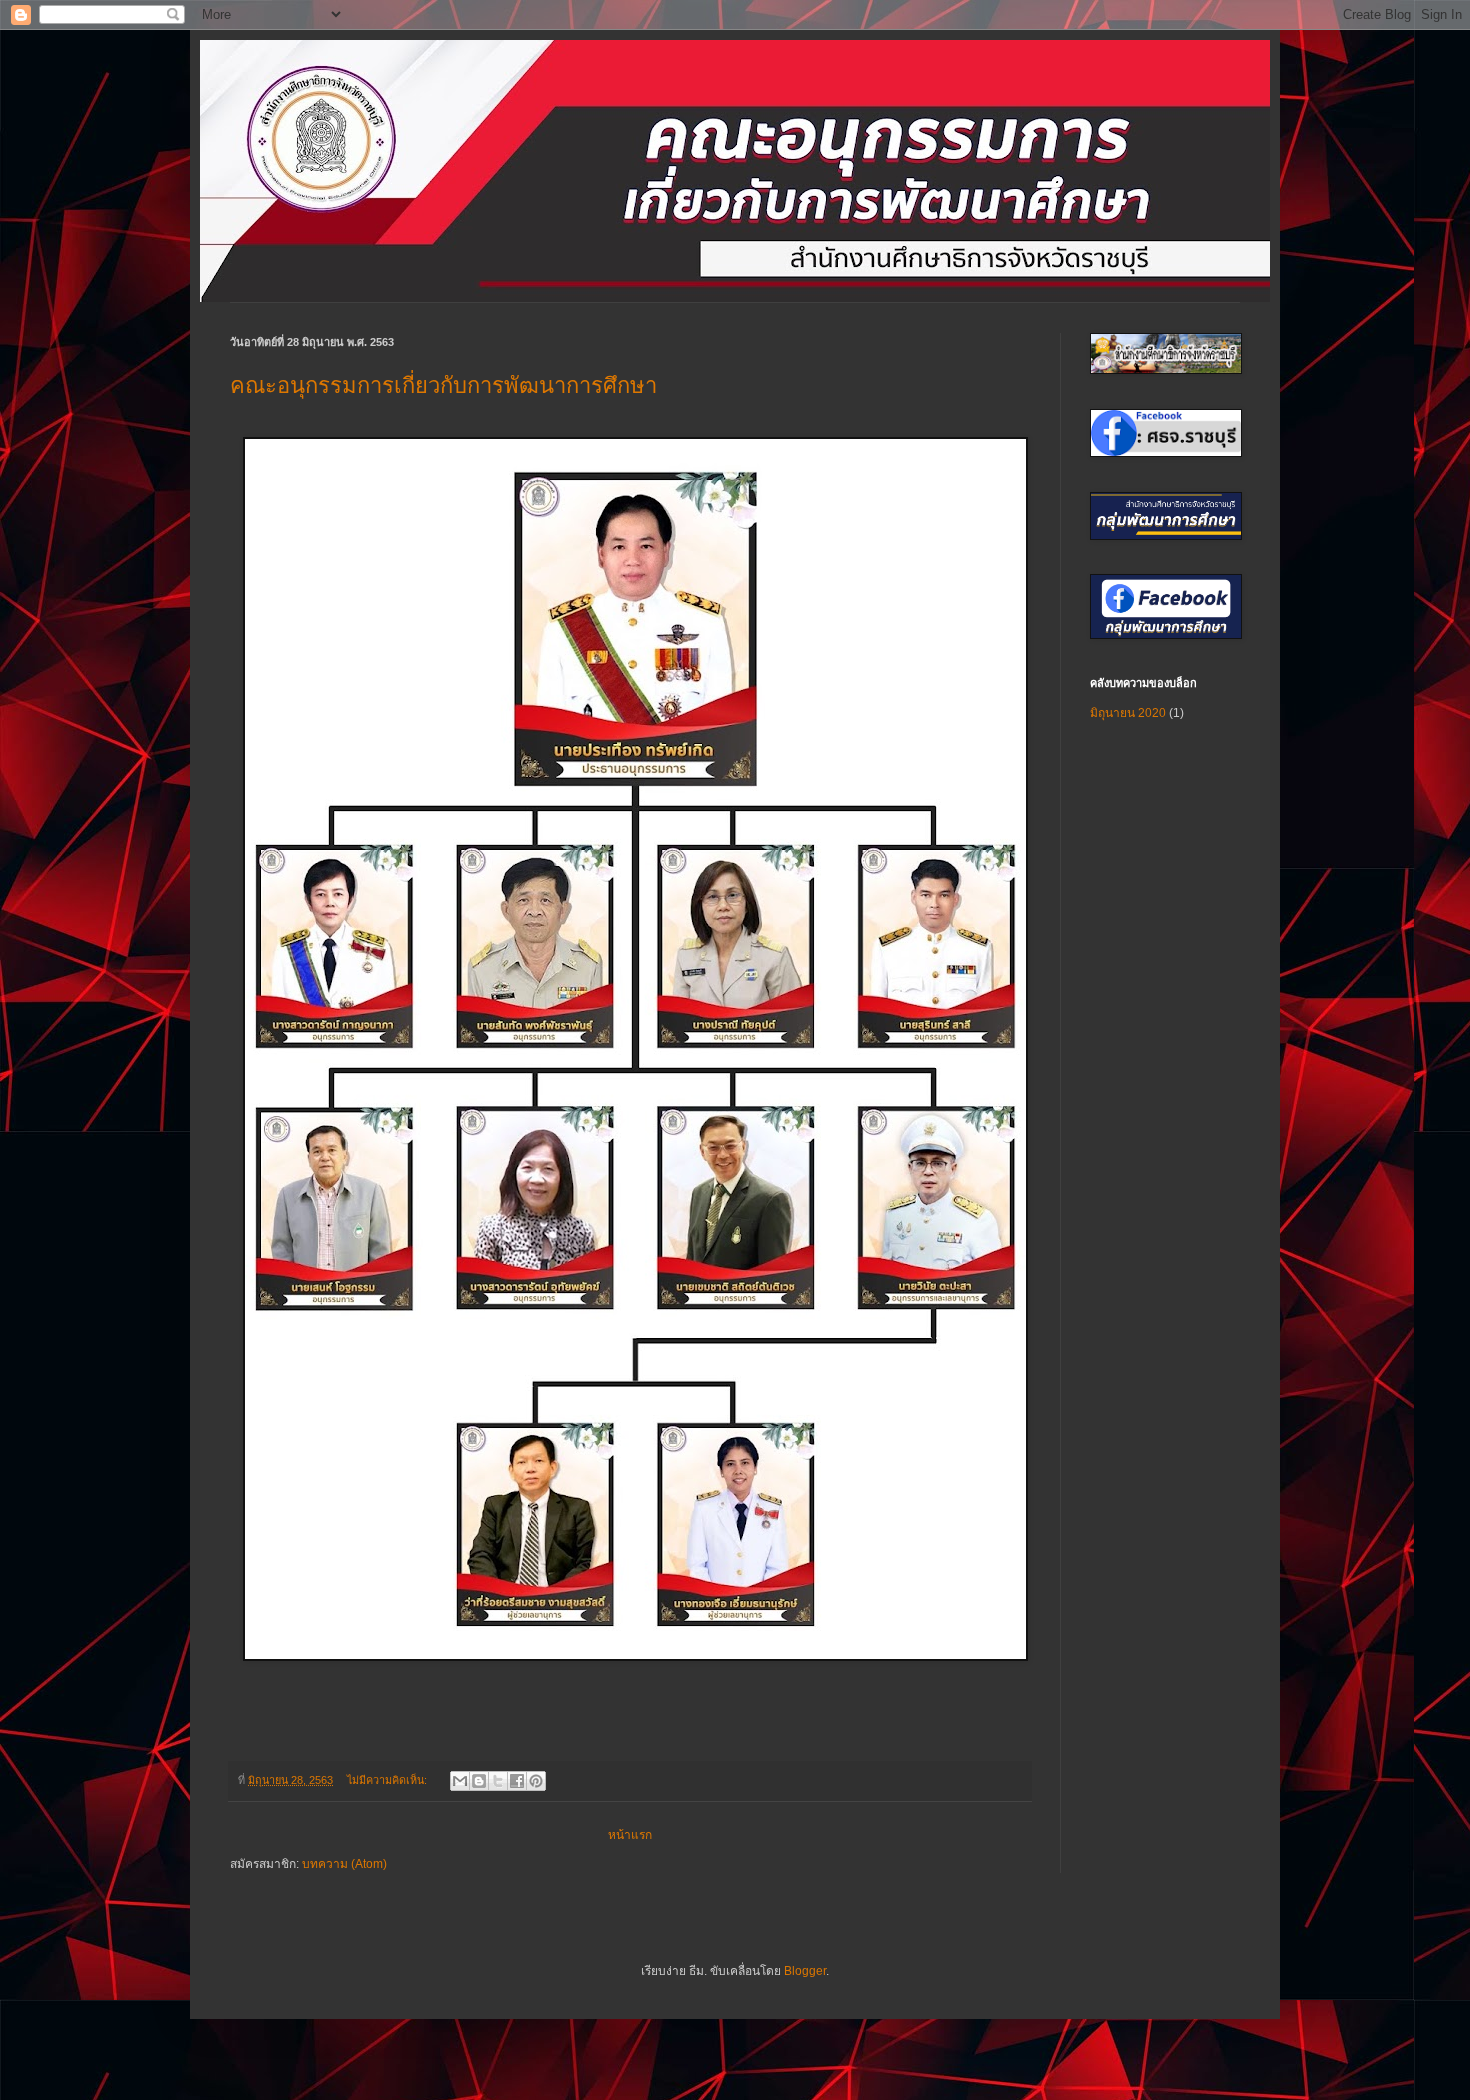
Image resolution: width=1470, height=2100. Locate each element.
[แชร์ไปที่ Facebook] (517, 1781)
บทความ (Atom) (344, 1864)
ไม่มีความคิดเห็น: (388, 1780)
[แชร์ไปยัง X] (498, 1781)
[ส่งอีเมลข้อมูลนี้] (460, 1781)
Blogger (805, 1971)
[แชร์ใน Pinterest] (536, 1781)
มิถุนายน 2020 (1128, 713)
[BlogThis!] (479, 1781)
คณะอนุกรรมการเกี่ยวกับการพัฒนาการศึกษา (443, 385)
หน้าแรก (630, 1835)
